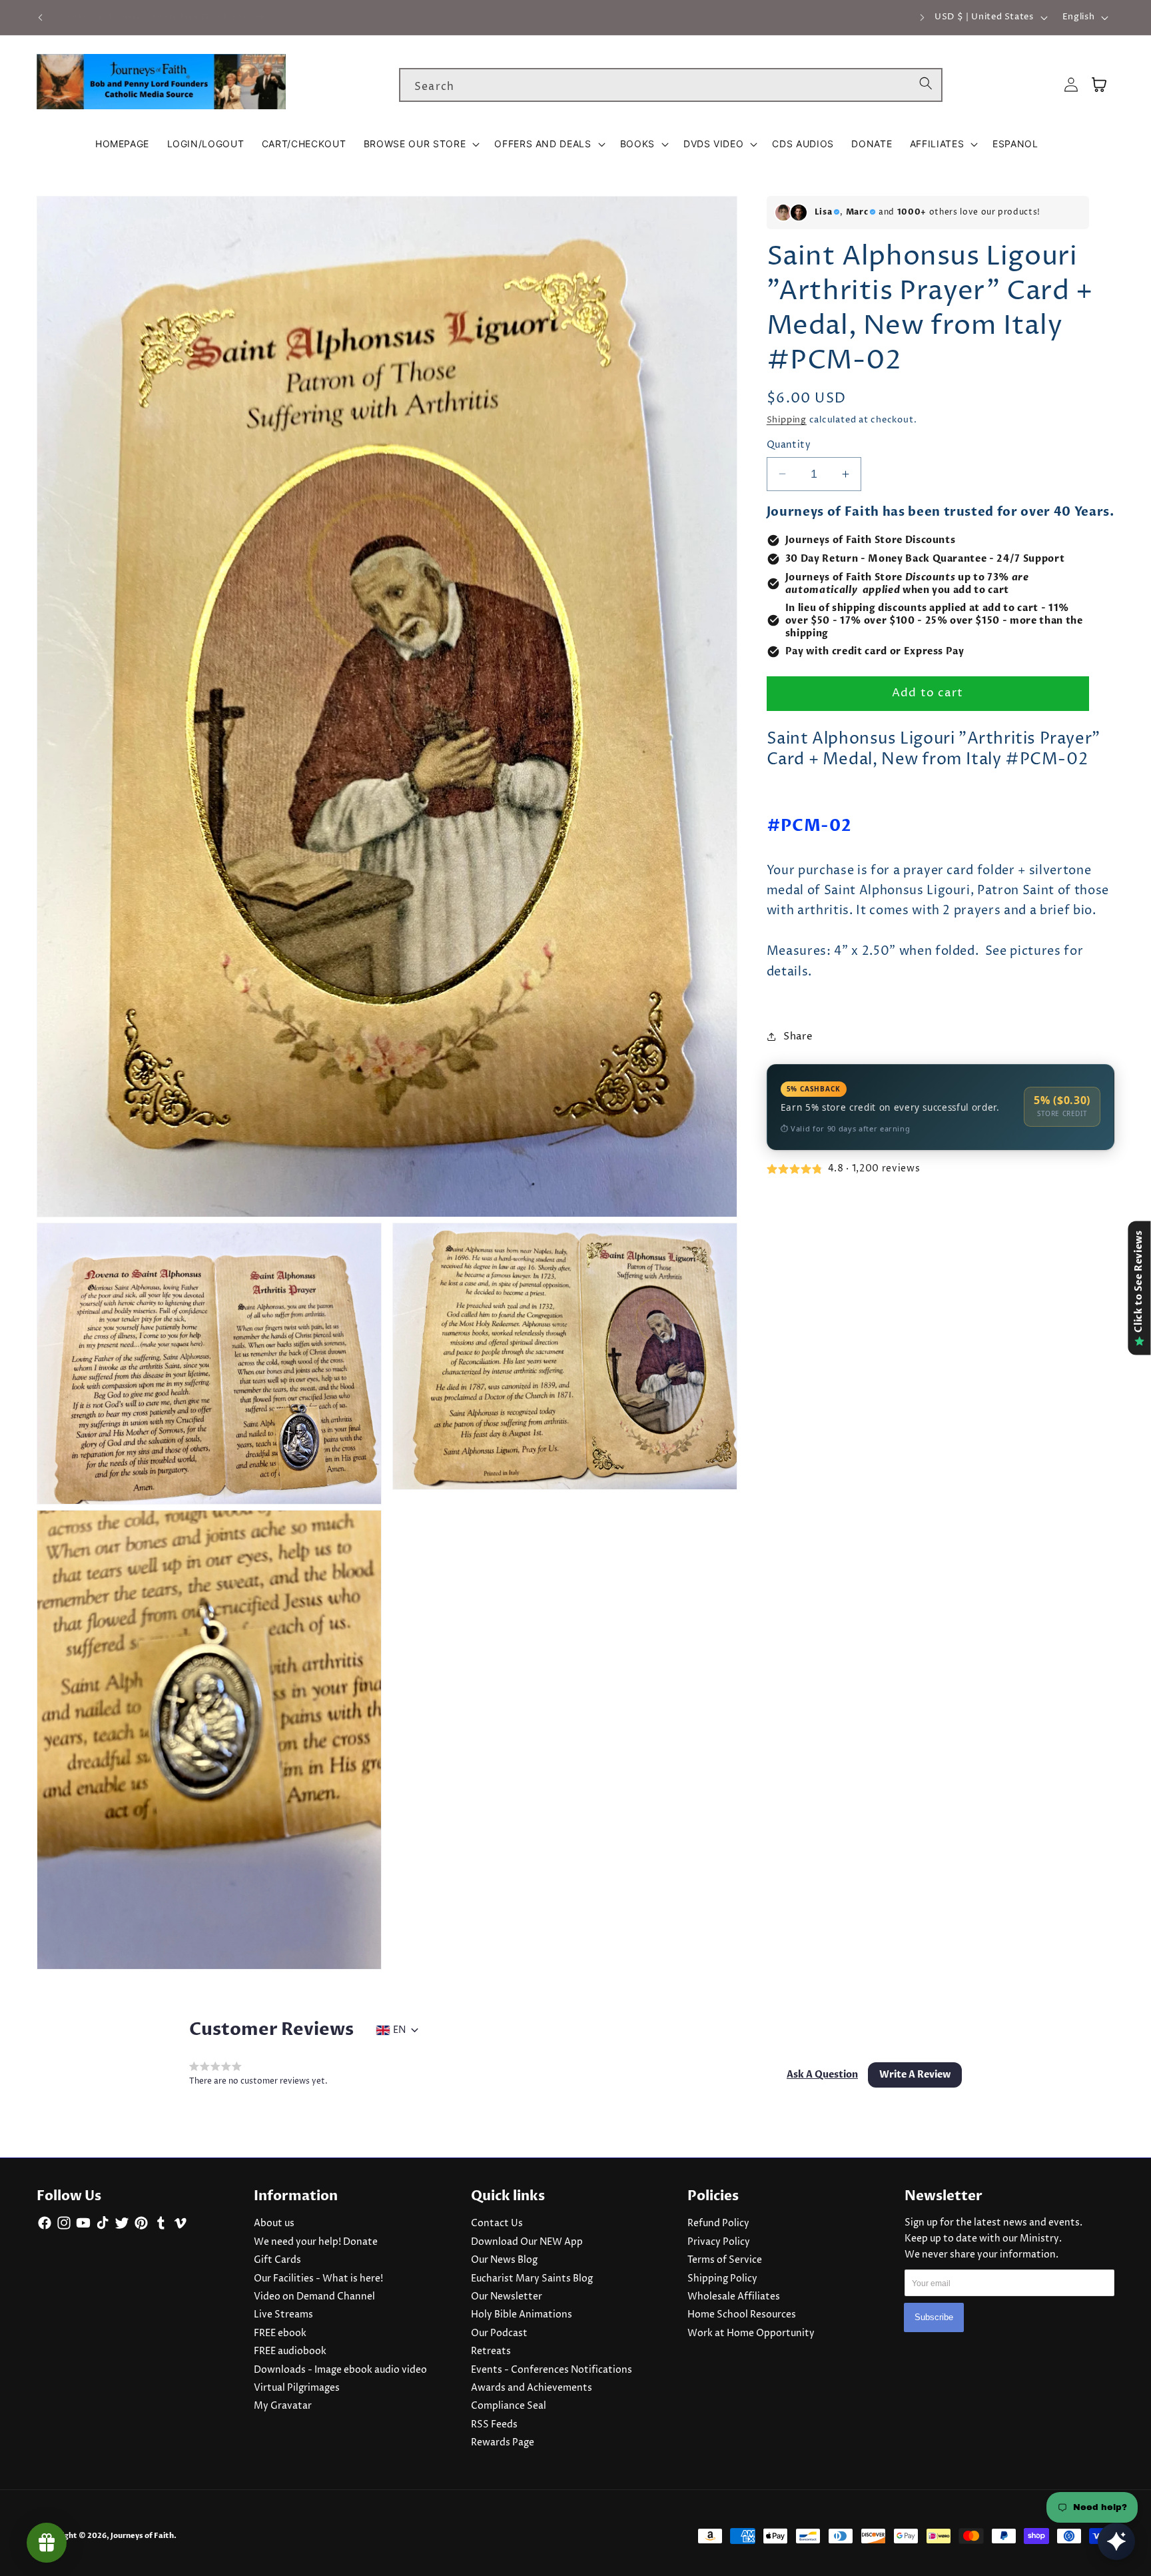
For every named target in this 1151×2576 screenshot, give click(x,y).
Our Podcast (499, 2333)
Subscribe (934, 2317)
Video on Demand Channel (314, 2297)
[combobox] (671, 85)
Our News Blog (504, 2260)
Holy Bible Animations (522, 2315)
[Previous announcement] (41, 17)
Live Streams (283, 2315)
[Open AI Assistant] (1116, 2541)
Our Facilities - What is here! (318, 2279)
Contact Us (497, 2224)
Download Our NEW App (527, 2242)
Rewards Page (503, 2443)
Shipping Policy (722, 2279)
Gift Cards (277, 2260)
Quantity (789, 445)
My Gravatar (283, 2406)
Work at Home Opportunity (751, 2333)
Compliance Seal (509, 2406)
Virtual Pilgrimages (297, 2388)
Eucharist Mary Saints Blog (532, 2279)
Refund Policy (718, 2224)
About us (274, 2224)
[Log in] (1071, 85)
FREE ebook (280, 2333)
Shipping (787, 420)
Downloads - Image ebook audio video (340, 2370)
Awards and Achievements (532, 2388)
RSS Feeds (494, 2425)
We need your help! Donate (316, 2242)
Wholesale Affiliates (734, 2297)
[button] (420, 144)
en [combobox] (399, 2030)
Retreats (491, 2351)
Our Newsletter (507, 2297)
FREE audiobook (290, 2351)
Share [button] (798, 1036)
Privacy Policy (719, 2242)
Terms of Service (725, 2260)
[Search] (926, 85)
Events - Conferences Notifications (552, 2370)
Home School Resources (742, 2315)
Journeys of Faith (142, 2536)
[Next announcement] (922, 17)
